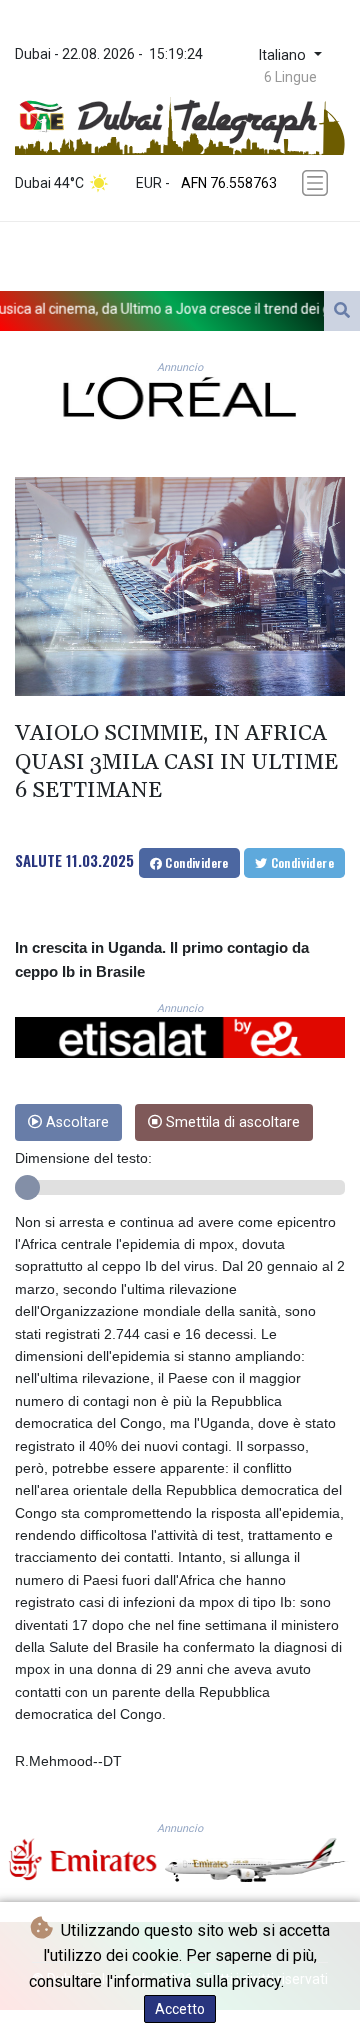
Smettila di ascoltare (231, 1122)
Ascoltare (75, 1122)
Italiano (284, 55)
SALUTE (38, 860)
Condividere (195, 862)
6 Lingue (290, 77)
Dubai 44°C (49, 183)
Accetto (180, 2009)
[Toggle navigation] (317, 183)
